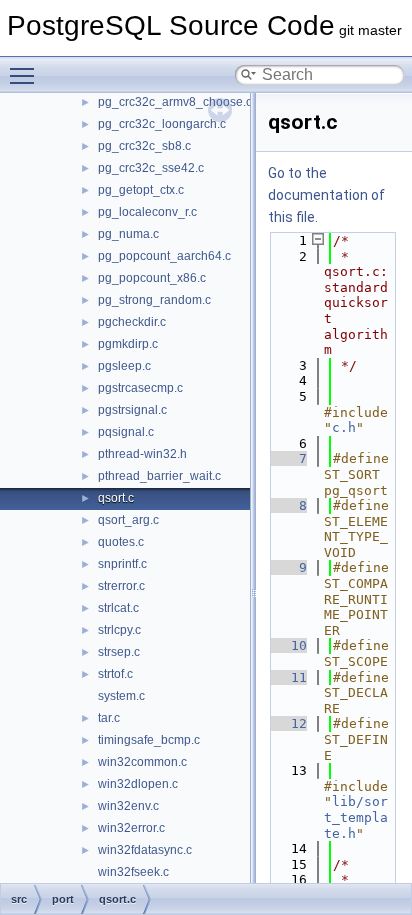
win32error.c (131, 828)
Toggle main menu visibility (26, 75)
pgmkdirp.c (128, 344)
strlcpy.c (119, 630)
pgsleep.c (124, 366)
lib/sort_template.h (356, 817)
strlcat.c (118, 608)
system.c (121, 696)
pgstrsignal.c (132, 410)
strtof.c (115, 674)
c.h (344, 427)
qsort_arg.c (128, 520)
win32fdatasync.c (145, 850)
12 (287, 723)
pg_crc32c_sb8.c (144, 146)
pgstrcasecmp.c (140, 388)
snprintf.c (122, 564)
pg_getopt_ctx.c (141, 190)
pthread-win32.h (142, 454)
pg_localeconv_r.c (147, 212)
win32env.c (128, 806)
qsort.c (116, 498)
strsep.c (119, 652)
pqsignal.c (126, 432)
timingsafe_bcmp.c (149, 740)
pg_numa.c (128, 234)
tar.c (109, 718)
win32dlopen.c (138, 784)
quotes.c (121, 542)
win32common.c (142, 762)
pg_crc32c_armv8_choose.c (175, 102)
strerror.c (121, 586)
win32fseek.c (133, 872)
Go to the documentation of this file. (326, 195)
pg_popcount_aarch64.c (164, 256)
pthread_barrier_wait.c (159, 476)
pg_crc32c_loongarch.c (162, 124)
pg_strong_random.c (154, 300)
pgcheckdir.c (132, 322)
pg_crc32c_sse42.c (151, 168)
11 (287, 677)
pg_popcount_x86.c (152, 278)
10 (287, 645)
